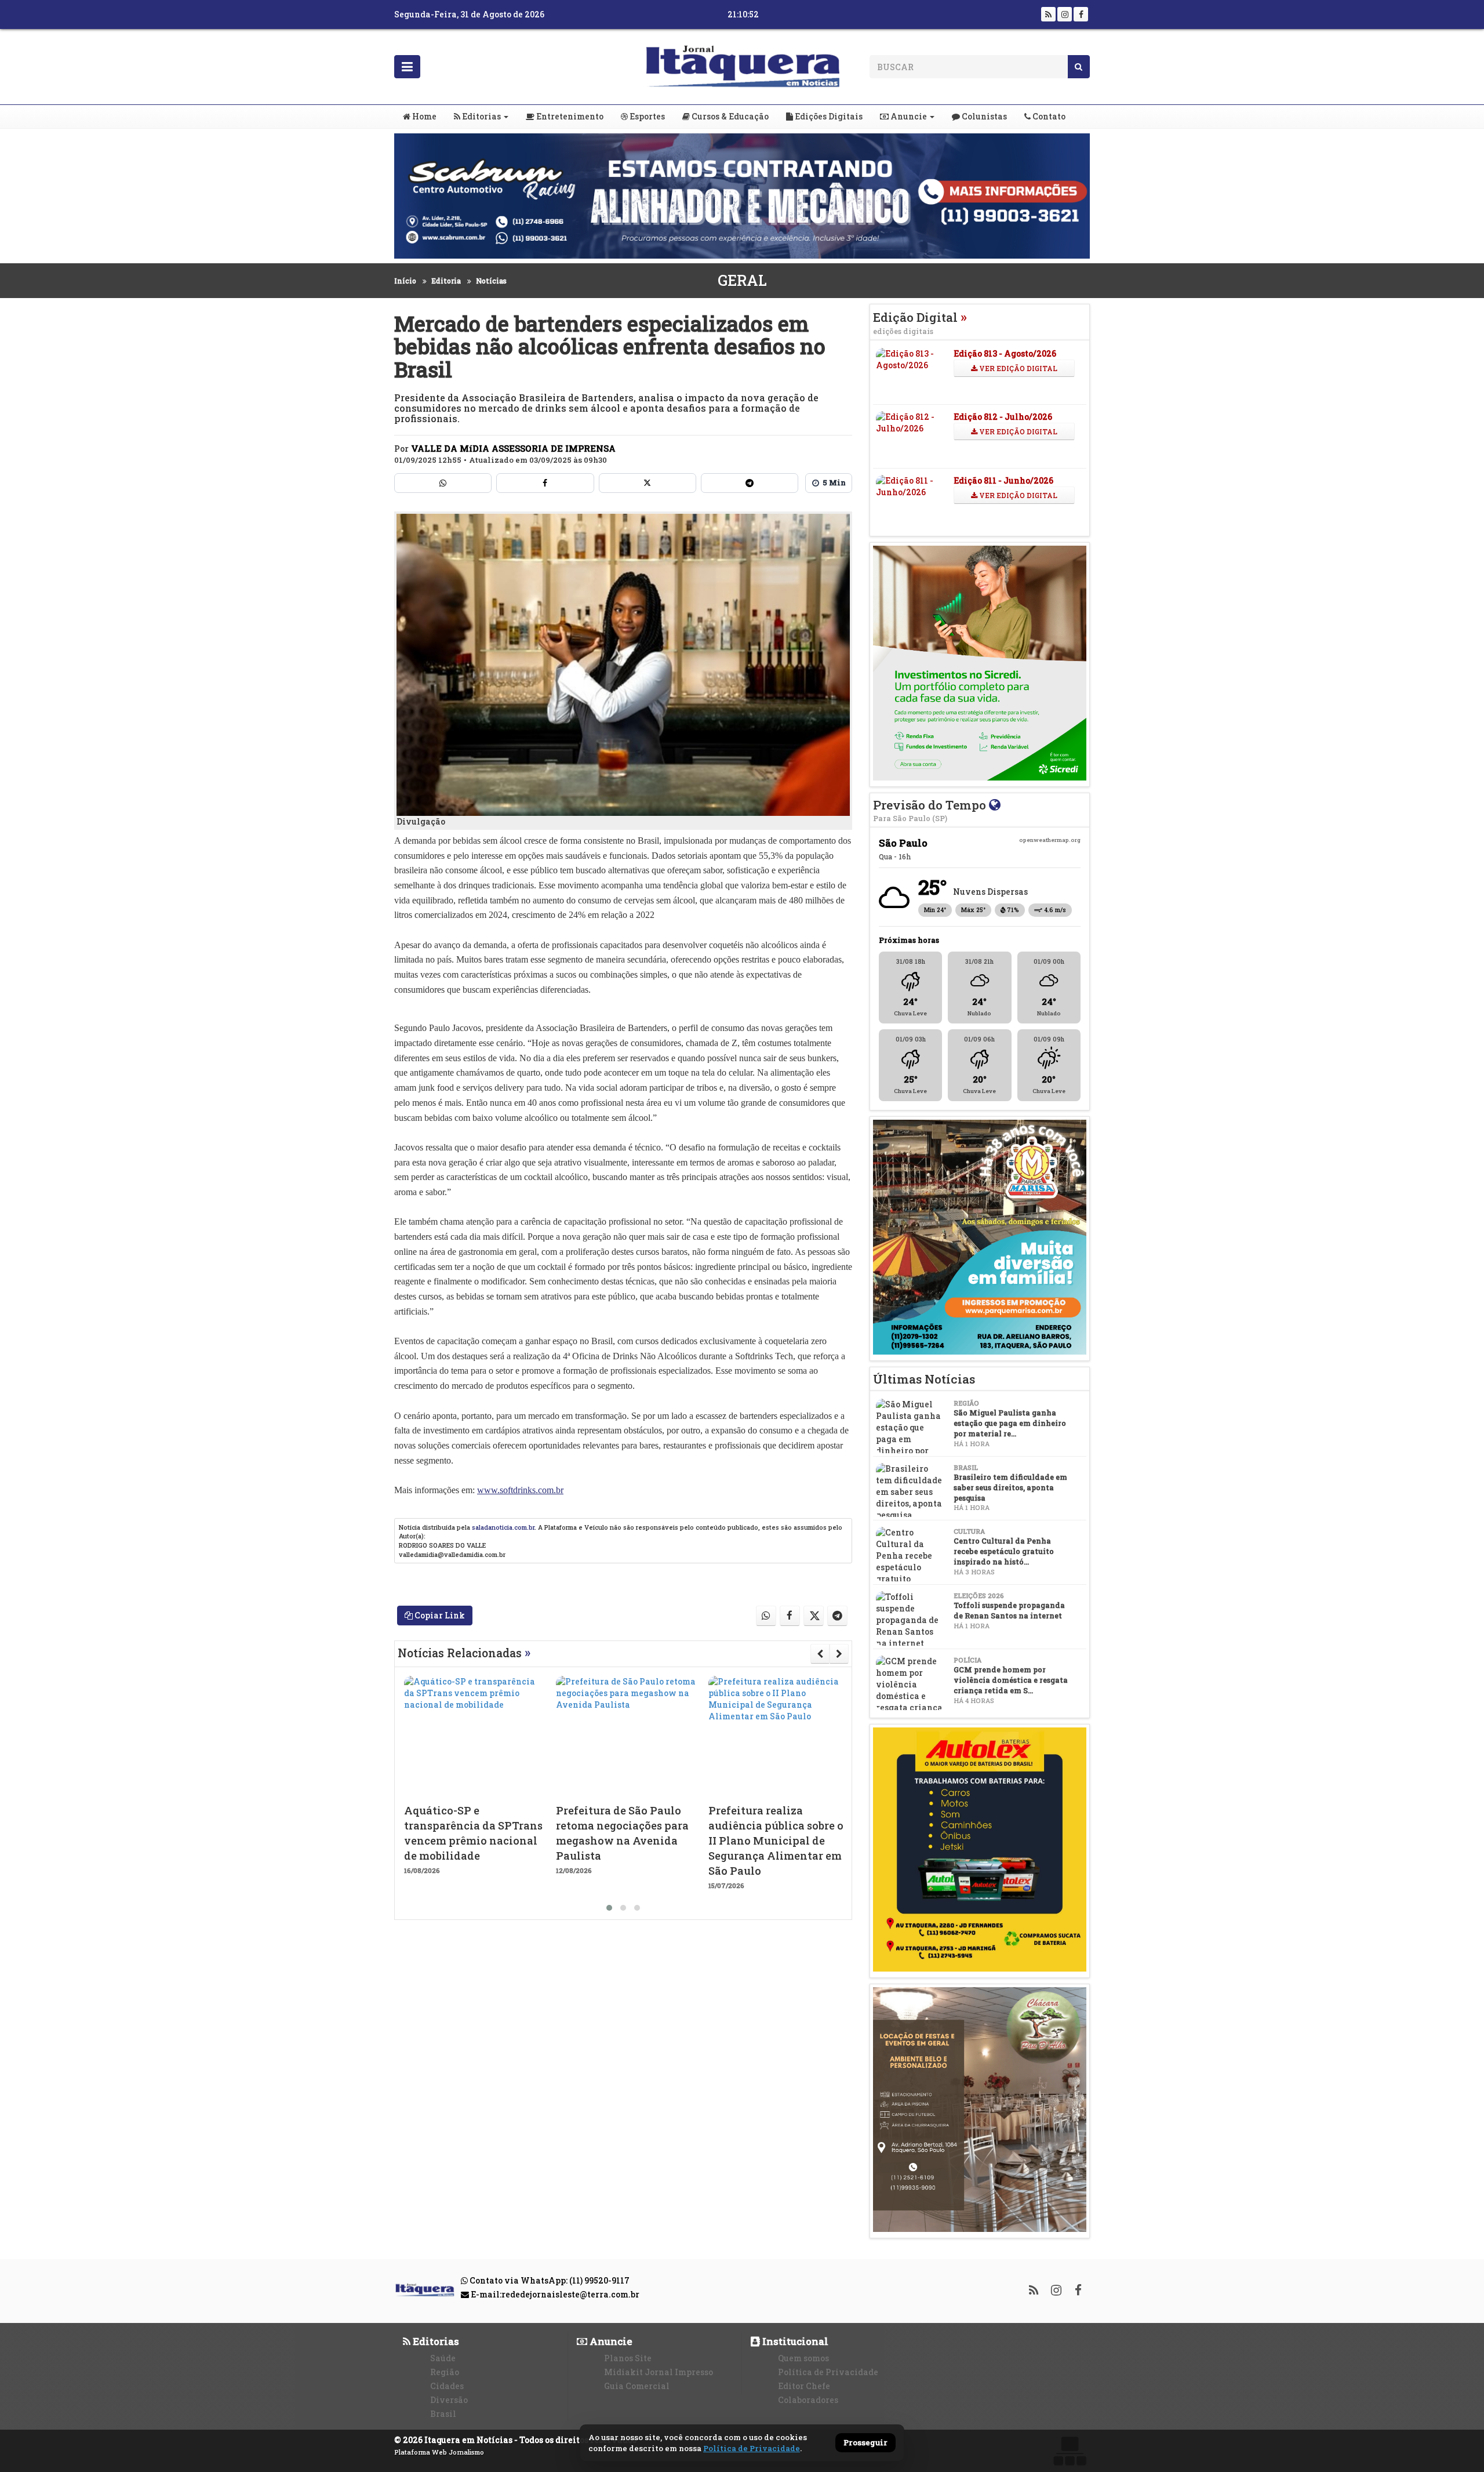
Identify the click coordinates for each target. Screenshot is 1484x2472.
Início (405, 281)
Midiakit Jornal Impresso (659, 2372)
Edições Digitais (828, 116)
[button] (609, 1908)
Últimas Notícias (924, 1379)
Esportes (646, 116)
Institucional (794, 2341)
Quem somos (803, 2358)
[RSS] (1048, 14)
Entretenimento (569, 116)
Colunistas (983, 116)
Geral (742, 280)
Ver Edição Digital (1017, 368)
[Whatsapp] (443, 483)
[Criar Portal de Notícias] (1070, 2451)
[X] (648, 483)
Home (423, 116)
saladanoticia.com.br (503, 1527)
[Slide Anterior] (820, 1654)
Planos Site (628, 2358)
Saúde (443, 2358)
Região (445, 2372)
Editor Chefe (804, 2386)
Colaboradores (808, 2400)
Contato (1048, 116)
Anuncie (908, 116)
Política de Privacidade (828, 2372)
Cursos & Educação (729, 116)
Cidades (447, 2386)
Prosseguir (865, 2443)
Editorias (481, 116)
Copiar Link (439, 1615)
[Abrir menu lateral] (407, 67)
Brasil (443, 2414)
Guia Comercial (637, 2386)
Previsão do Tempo (931, 810)
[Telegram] (750, 483)
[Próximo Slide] (839, 1654)
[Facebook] (1081, 14)
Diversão (449, 2400)
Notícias (491, 281)
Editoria (446, 281)
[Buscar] (1079, 67)
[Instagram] (1065, 14)
